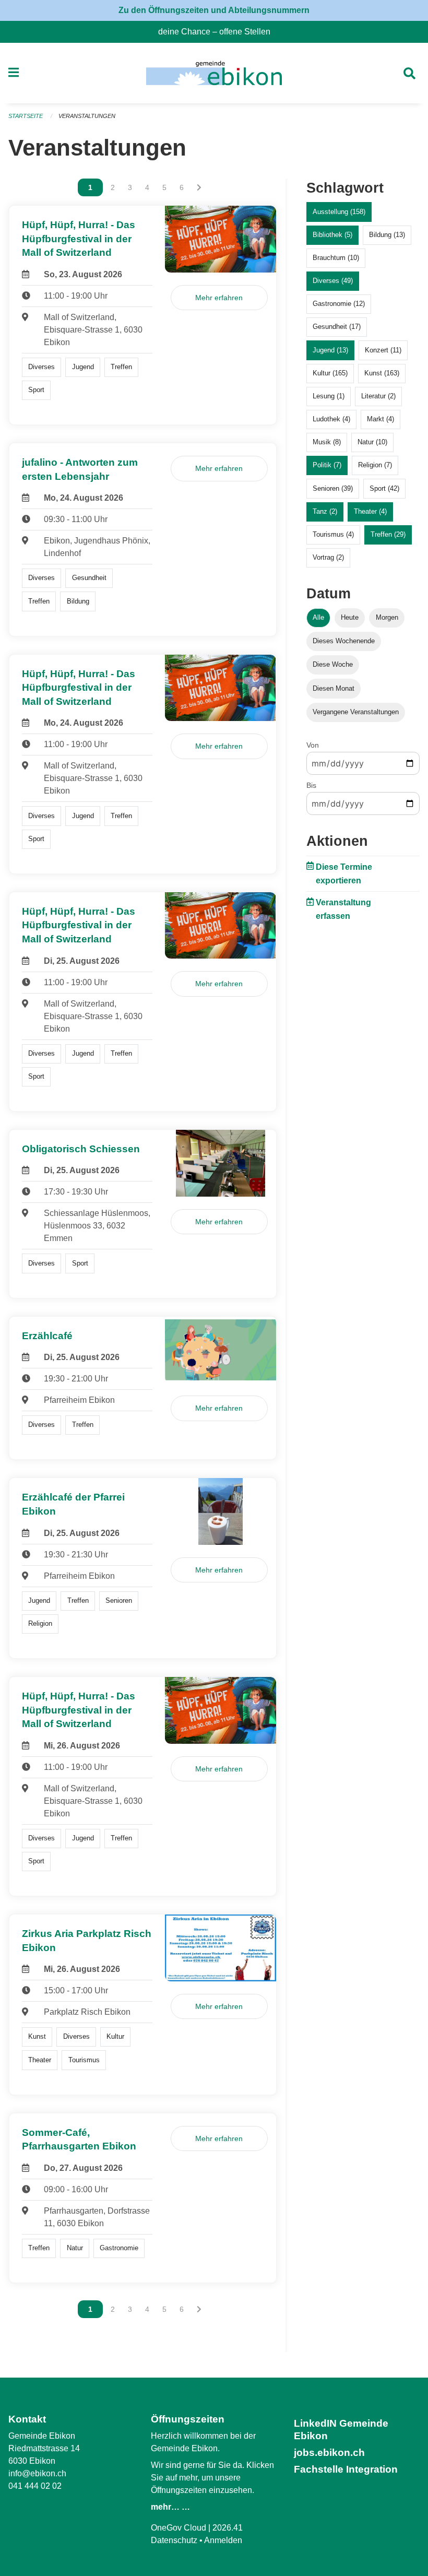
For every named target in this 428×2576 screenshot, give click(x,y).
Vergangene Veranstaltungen (356, 712)
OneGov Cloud (179, 2528)
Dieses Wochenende (344, 641)
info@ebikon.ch (37, 2473)
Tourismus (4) (333, 534)
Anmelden (223, 2540)
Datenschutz (174, 2540)
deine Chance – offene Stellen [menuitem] (218, 32)
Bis (311, 785)
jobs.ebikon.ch (329, 2453)
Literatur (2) (378, 396)
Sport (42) (384, 488)
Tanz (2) (325, 511)
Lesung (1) (329, 396)
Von (313, 745)
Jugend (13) (330, 350)
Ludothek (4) (331, 419)
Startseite (26, 116)
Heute (350, 617)
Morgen (387, 617)
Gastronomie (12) (339, 304)
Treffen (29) (388, 534)
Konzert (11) (383, 350)
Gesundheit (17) (337, 327)
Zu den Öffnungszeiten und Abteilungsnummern (214, 10)
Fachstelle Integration (346, 2469)
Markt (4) (381, 419)
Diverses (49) (333, 281)
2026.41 (228, 2528)
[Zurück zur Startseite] (214, 73)
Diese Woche (333, 664)
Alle (318, 617)
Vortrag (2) (328, 557)
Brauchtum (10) (336, 258)
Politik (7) (327, 465)
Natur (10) (372, 442)
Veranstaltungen (87, 116)
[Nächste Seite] (199, 187)
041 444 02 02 (35, 2486)
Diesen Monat (334, 688)
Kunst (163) (382, 373)
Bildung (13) (387, 235)
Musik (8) (327, 442)
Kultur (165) (330, 373)
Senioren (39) (333, 488)
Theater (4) (370, 511)
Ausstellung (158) (339, 212)
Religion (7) (375, 465)
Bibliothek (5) (332, 235)
